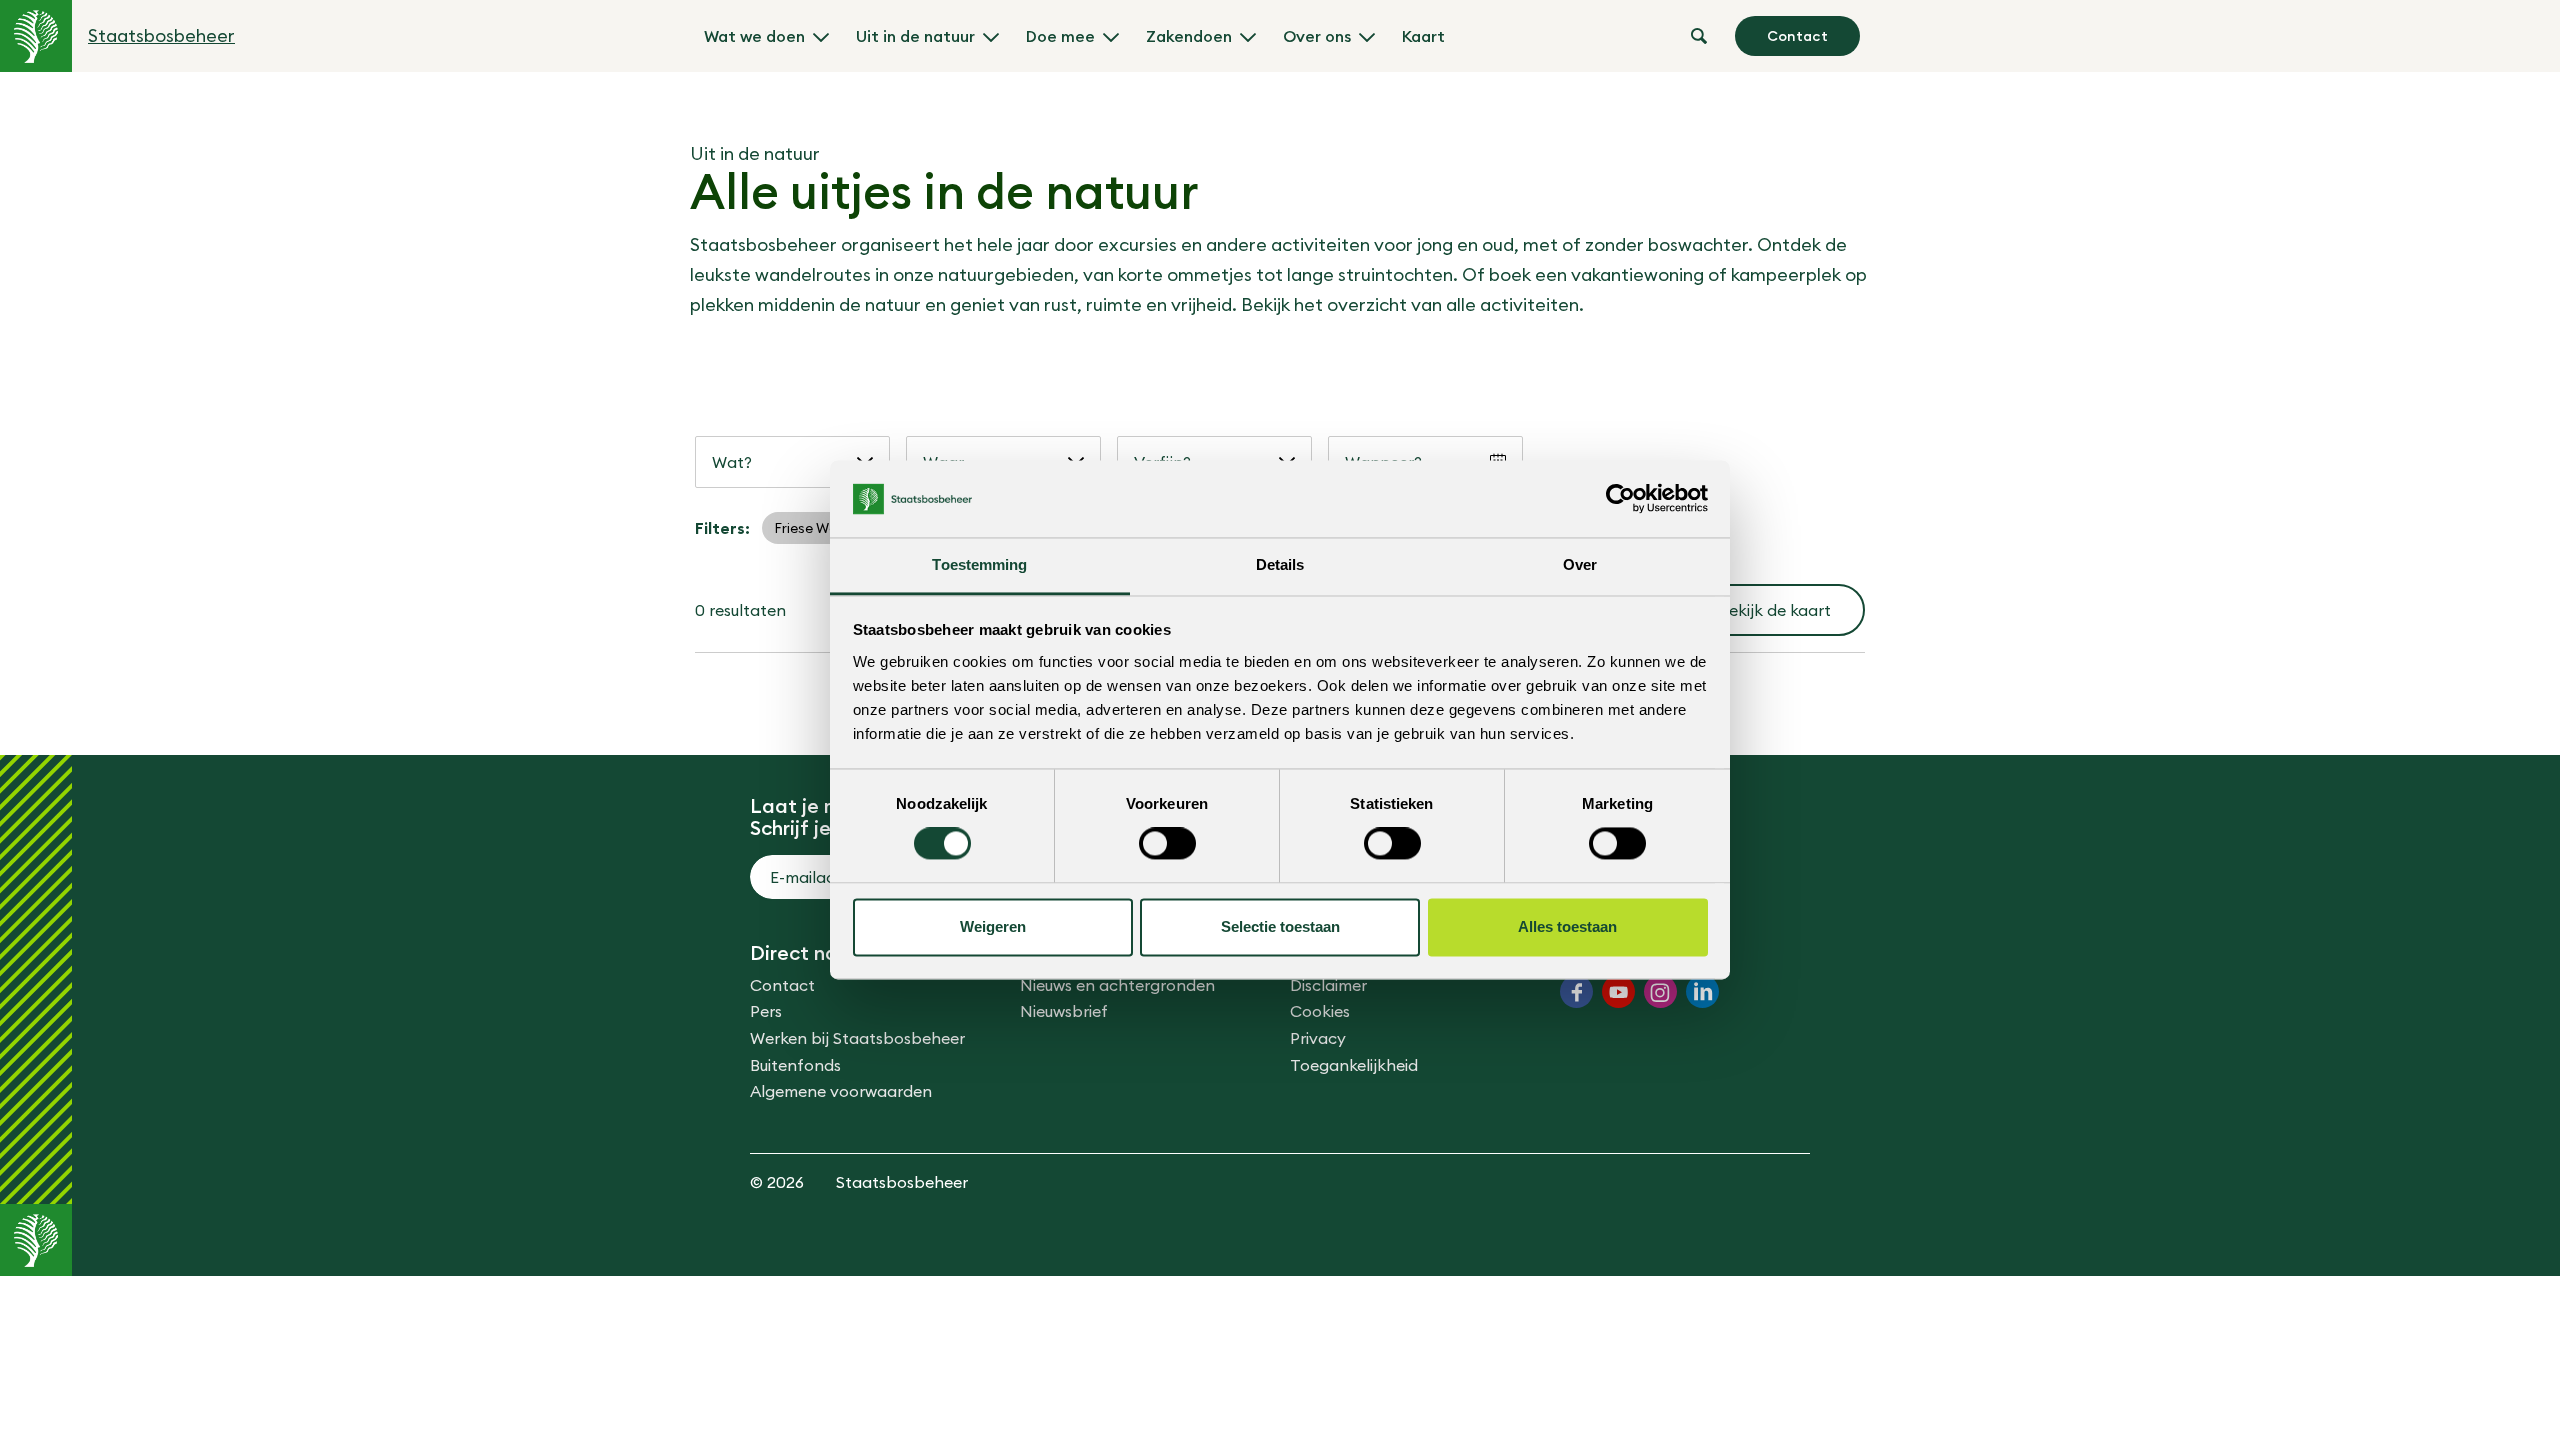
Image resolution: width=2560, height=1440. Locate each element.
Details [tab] (1280, 564)
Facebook (1576, 991)
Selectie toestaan (1280, 926)
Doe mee (1060, 36)
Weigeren (993, 926)
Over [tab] (1580, 564)
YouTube (1618, 991)
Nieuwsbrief (1064, 1011)
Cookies (1320, 1011)
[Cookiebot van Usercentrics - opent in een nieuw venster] (1620, 499)
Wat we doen (754, 36)
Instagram (1660, 991)
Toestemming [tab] (979, 564)
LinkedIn (1702, 991)
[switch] (1167, 844)
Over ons (1317, 36)
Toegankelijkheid (1354, 1065)
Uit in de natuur (915, 36)
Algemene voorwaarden (841, 1091)
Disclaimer (1328, 985)
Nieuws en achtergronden (1117, 985)
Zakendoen (1189, 36)
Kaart (1423, 36)
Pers (766, 1011)
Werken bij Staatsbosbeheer (857, 1038)
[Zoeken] (1699, 36)
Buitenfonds (795, 1065)
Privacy (1318, 1038)
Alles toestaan (1567, 926)
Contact (1797, 36)
